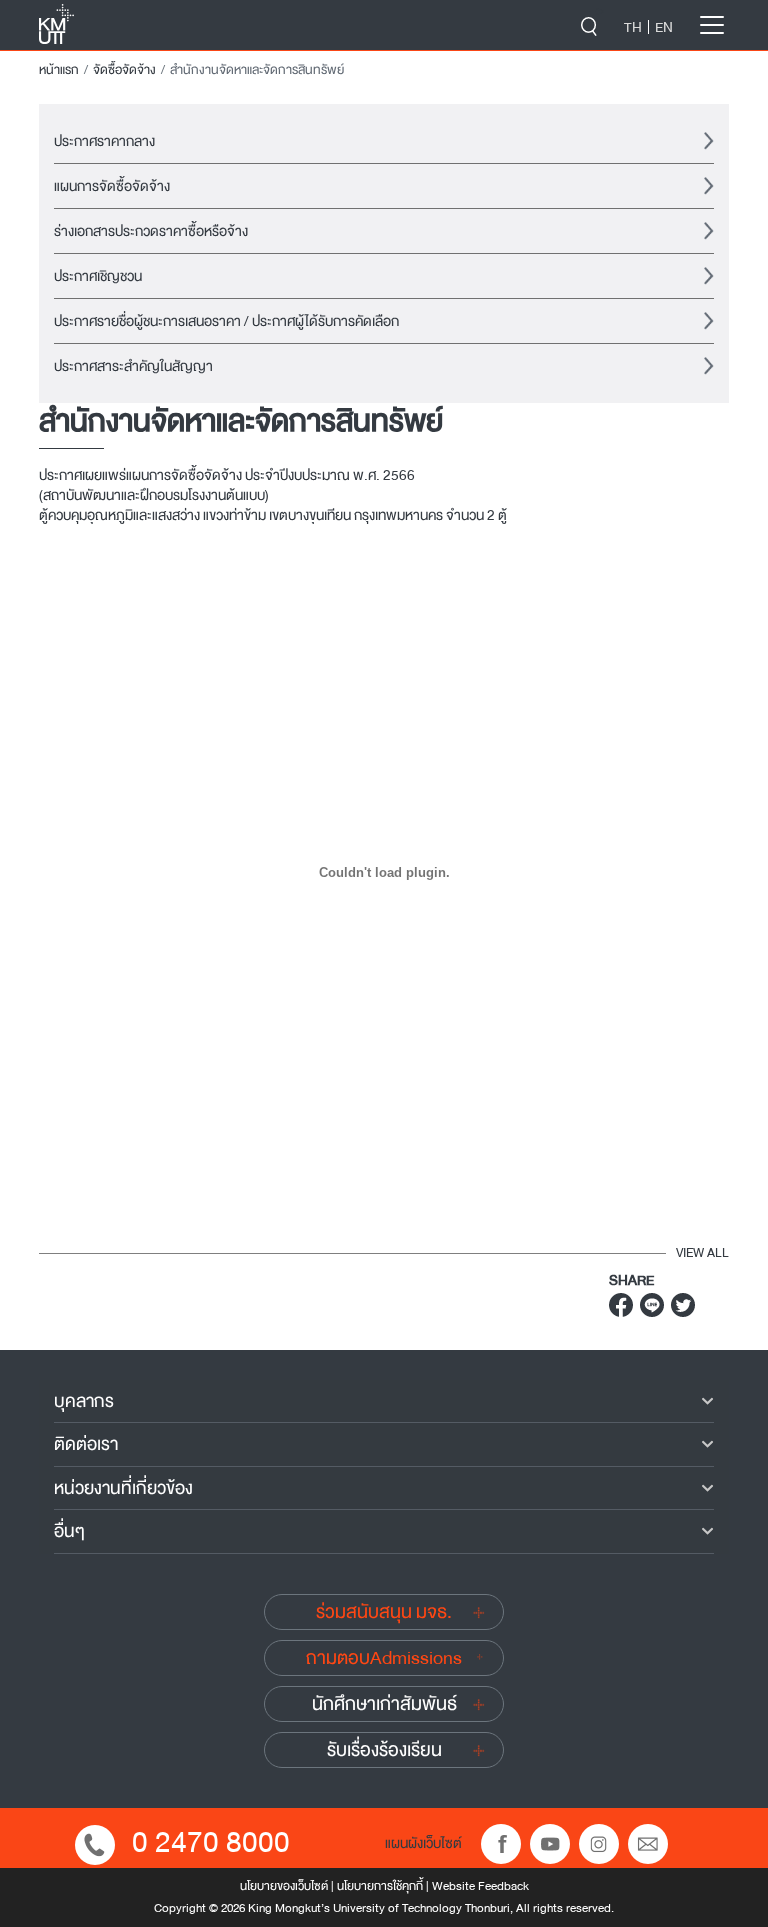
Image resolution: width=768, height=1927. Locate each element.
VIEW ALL (702, 1253)
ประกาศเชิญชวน (98, 276)
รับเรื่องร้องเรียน (384, 1750)
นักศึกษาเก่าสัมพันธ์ (384, 1704)
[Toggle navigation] (712, 25)
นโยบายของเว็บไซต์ (284, 1886)
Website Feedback (480, 1886)
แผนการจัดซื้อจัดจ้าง (112, 186)
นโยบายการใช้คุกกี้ (380, 1886)
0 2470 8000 (211, 1842)
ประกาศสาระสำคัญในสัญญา (133, 366)
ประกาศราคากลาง (104, 141)
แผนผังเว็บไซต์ (423, 1843)
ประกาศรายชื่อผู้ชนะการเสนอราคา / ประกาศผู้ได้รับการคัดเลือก (226, 321)
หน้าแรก (59, 70)
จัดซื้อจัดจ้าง (124, 70)
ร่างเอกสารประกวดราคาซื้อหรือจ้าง (151, 231)
